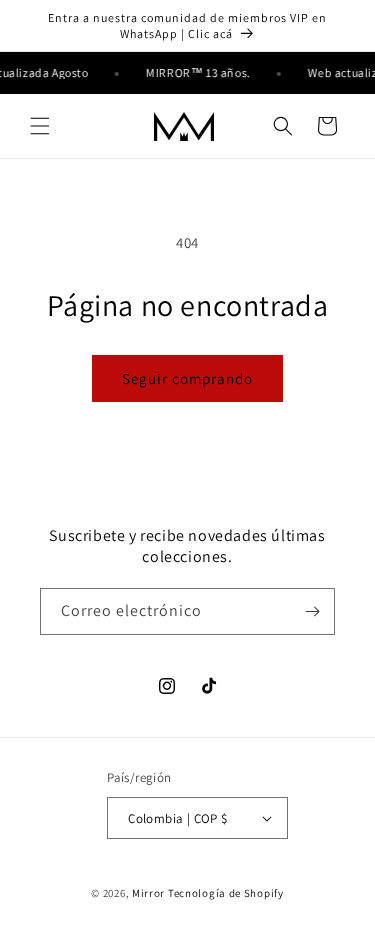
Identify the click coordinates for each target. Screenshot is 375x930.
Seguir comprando (187, 378)
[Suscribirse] (312, 611)
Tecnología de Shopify (226, 893)
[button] (40, 126)
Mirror (148, 893)
